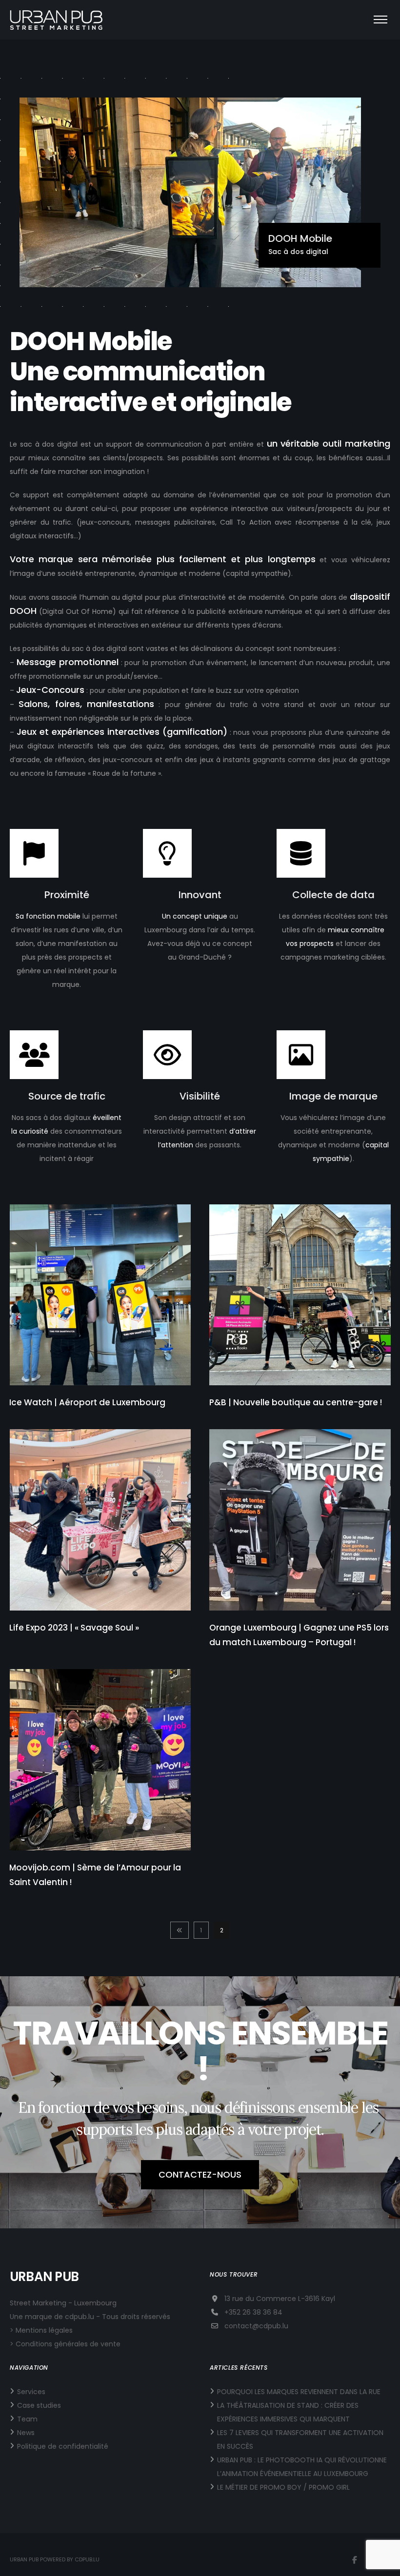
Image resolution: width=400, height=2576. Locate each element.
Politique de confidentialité (63, 2446)
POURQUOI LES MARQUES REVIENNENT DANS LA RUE (299, 2392)
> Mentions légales (41, 2330)
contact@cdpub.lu (256, 2326)
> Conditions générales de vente (65, 2344)
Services (31, 2392)
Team (27, 2419)
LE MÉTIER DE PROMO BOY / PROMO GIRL (283, 2487)
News (26, 2433)
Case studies (39, 2405)
